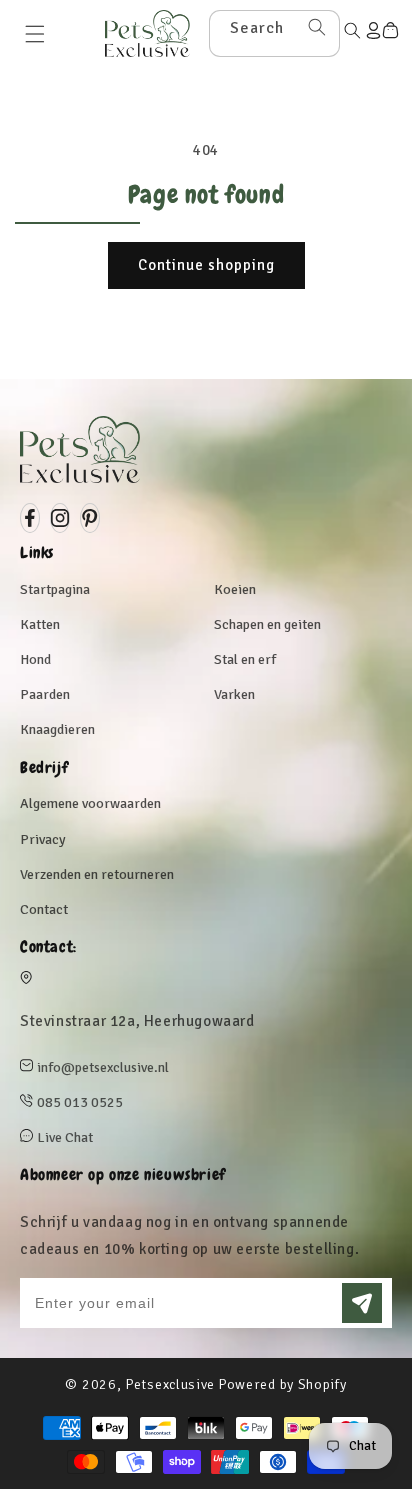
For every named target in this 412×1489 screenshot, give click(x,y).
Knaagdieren (57, 729)
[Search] (317, 27)
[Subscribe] (362, 1303)
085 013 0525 (80, 1102)
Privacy (43, 839)
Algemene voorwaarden (90, 803)
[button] (35, 34)
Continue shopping (206, 265)
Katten (40, 624)
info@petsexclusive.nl (103, 1067)
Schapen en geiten (267, 624)
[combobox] (274, 33)
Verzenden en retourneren (97, 874)
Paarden (45, 694)
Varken (234, 694)
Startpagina (55, 589)
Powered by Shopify (282, 1384)
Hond (35, 659)
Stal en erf (245, 659)
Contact (44, 909)
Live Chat (65, 1137)
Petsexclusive (170, 1384)
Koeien (235, 589)
